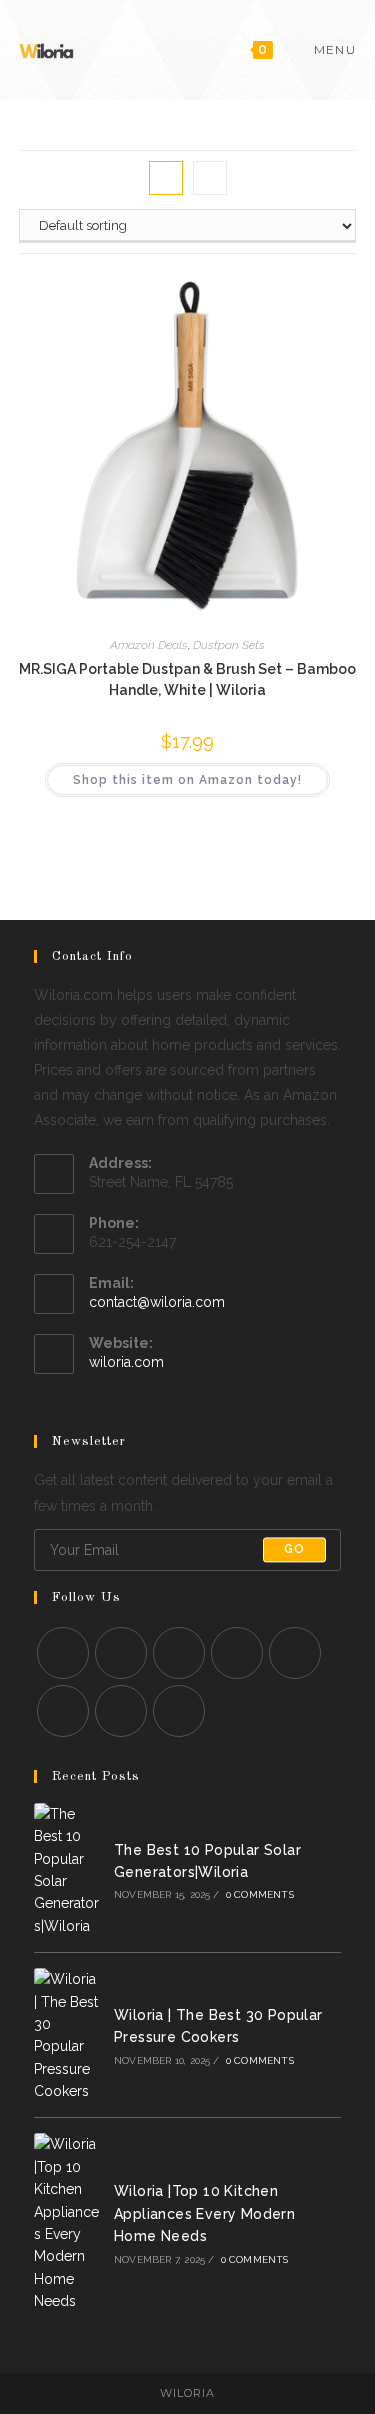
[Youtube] (121, 1711)
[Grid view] (166, 178)
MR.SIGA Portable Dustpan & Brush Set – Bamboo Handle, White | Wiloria (187, 679)
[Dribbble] (63, 1711)
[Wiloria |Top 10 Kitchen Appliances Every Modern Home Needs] (68, 2222)
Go (294, 1550)
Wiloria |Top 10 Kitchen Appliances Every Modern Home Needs (204, 2213)
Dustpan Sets (229, 645)
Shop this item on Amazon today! (187, 780)
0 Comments (260, 1894)
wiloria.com (126, 1362)
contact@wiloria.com (157, 1302)
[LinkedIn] (237, 1653)
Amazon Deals (149, 645)
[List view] (210, 178)
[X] (63, 1653)
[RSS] (179, 1711)
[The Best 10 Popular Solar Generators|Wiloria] (68, 1870)
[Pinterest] (295, 1653)
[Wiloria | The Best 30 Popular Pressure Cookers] (68, 2035)
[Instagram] (179, 1653)
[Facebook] (121, 1653)
